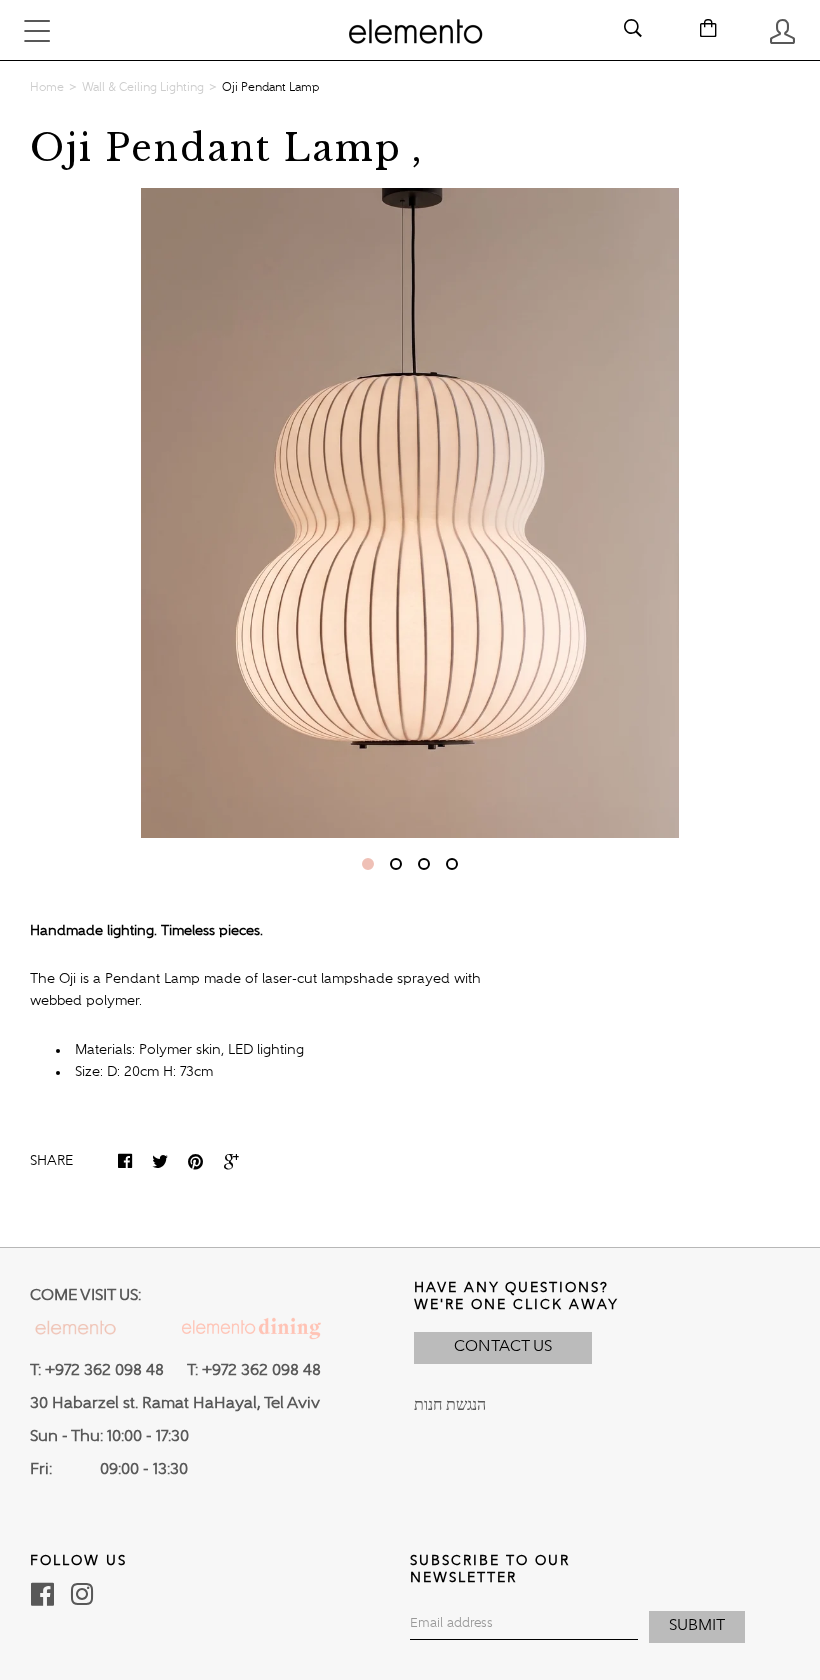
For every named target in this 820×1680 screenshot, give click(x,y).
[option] (410, 513)
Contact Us (503, 1347)
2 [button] (396, 864)
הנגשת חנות (450, 1406)
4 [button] (452, 864)
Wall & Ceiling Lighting (143, 88)
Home (47, 88)
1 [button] (368, 864)
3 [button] (424, 864)
